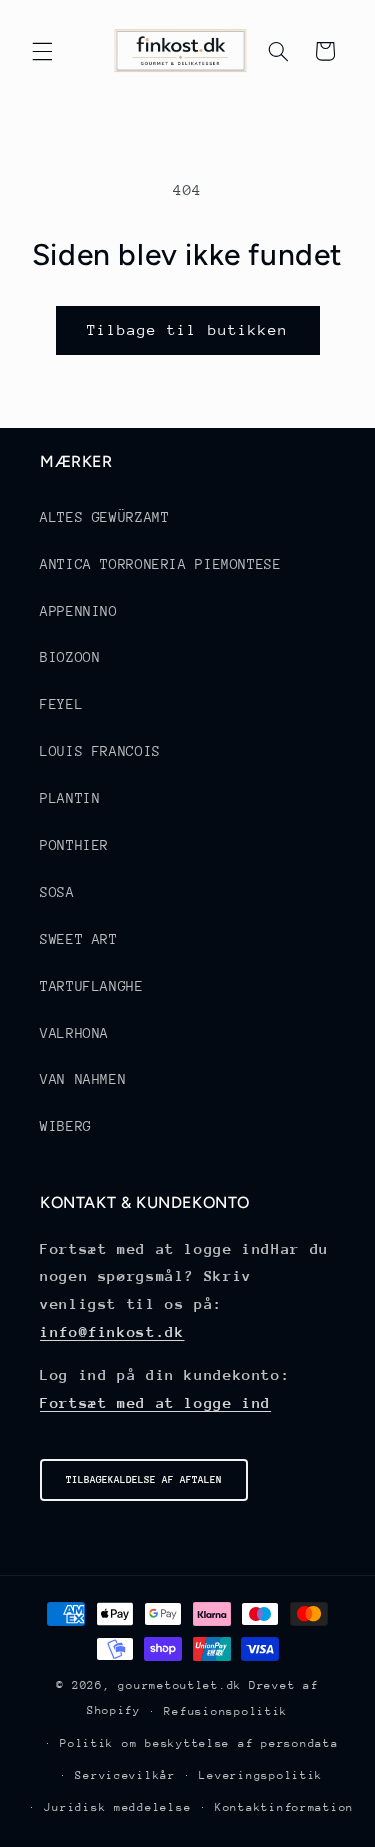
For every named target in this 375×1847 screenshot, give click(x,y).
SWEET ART (79, 939)
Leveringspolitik (261, 1775)
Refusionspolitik (226, 1711)
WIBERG (66, 1126)
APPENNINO (79, 611)
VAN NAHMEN (83, 1079)
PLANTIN (70, 798)
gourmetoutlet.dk (180, 1685)
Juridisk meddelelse (117, 1807)
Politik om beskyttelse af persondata (199, 1743)
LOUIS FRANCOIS (100, 751)
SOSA (57, 892)
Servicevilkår (125, 1775)
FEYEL (61, 704)
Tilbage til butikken (187, 329)
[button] (42, 51)
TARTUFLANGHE (92, 986)
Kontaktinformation (284, 1807)
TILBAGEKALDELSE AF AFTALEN (144, 1480)
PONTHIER (74, 845)
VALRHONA (74, 1033)
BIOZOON (70, 657)
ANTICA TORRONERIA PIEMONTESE (161, 564)
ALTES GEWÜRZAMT (104, 517)
